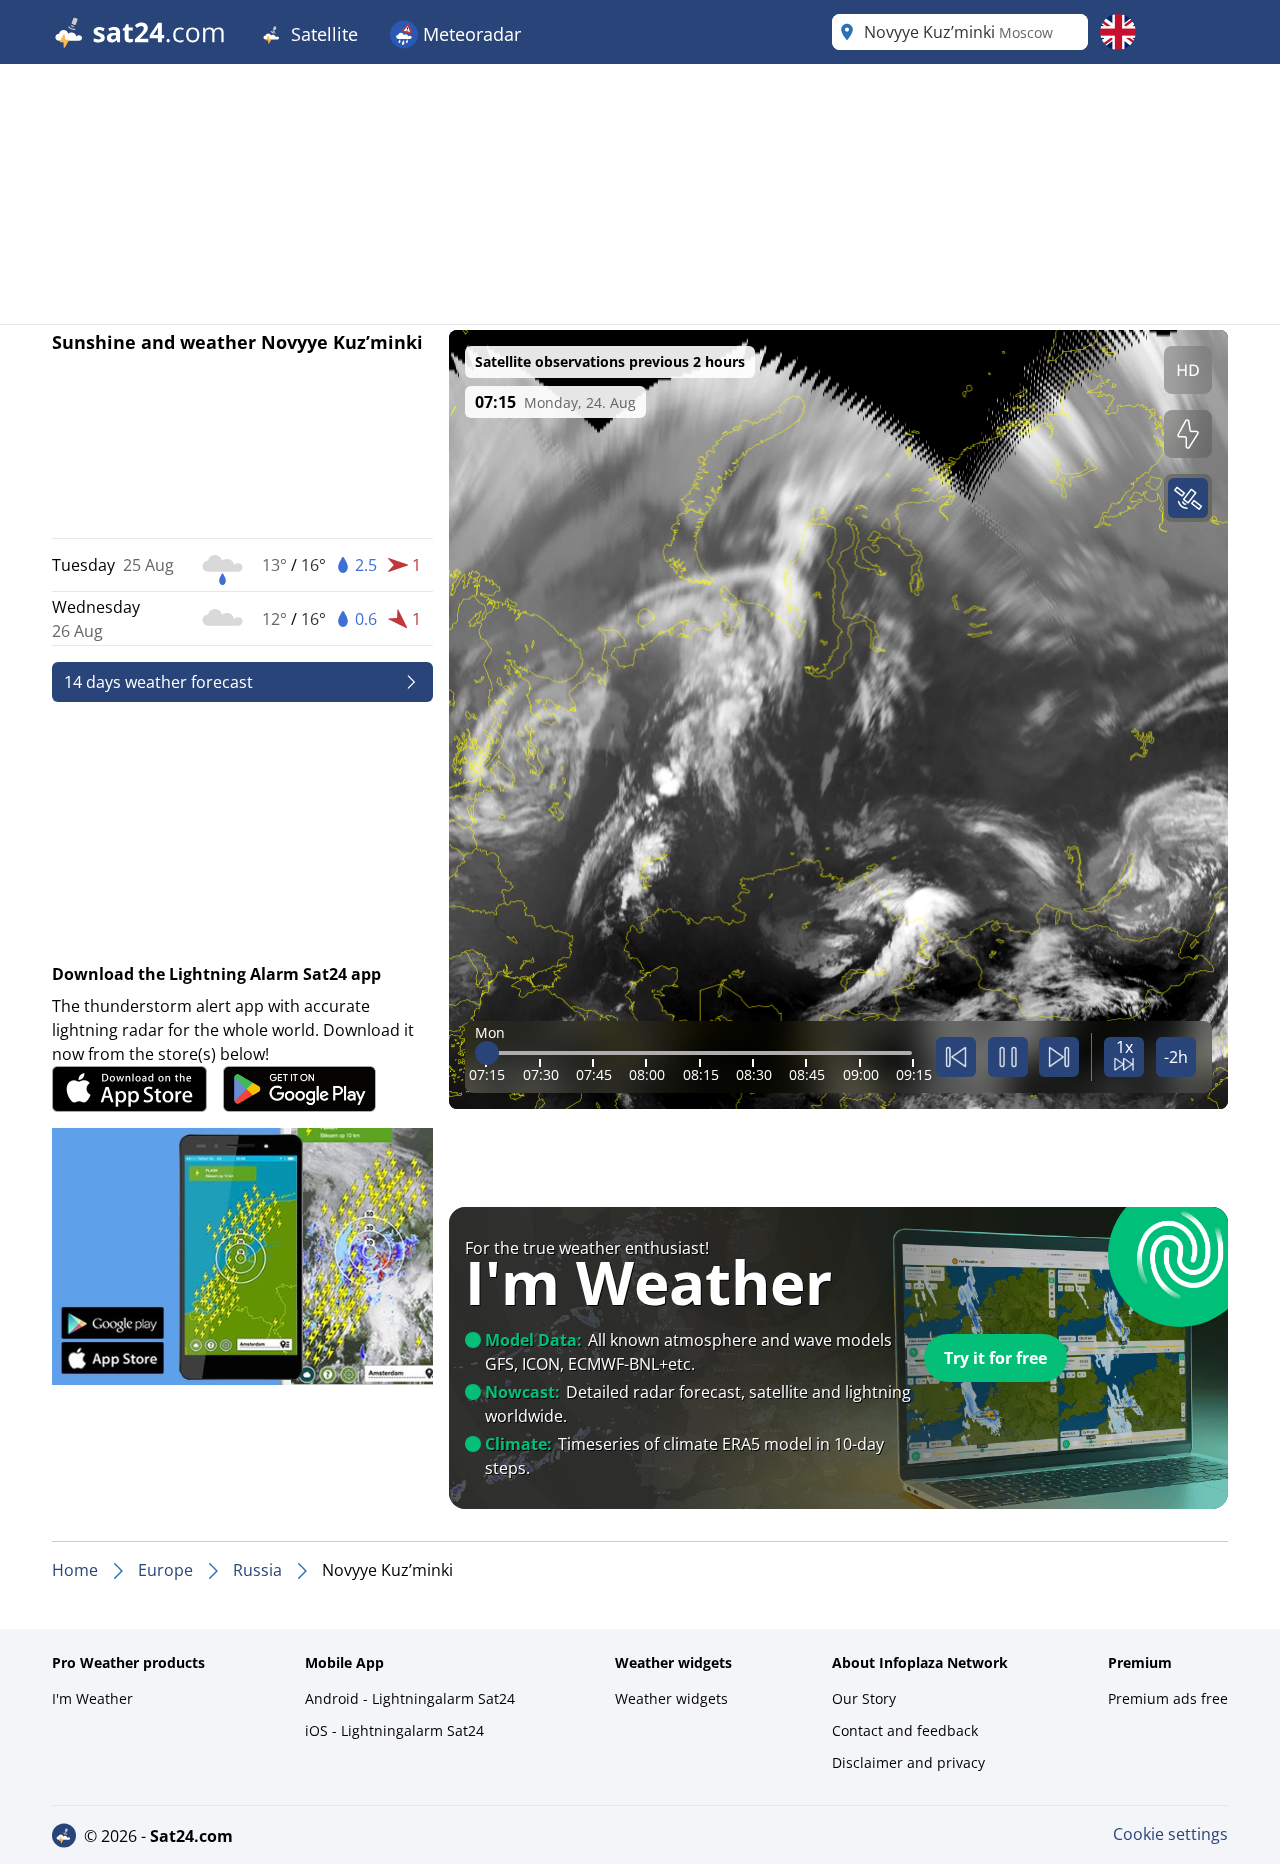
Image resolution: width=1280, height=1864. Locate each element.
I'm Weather (92, 1698)
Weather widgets (671, 1698)
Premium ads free (1168, 1698)
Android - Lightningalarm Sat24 (410, 1698)
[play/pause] (1008, 1057)
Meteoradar (469, 34)
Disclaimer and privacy (908, 1762)
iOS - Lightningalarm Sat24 (394, 1730)
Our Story (864, 1698)
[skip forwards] (1059, 1057)
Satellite (322, 34)
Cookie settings (1170, 1834)
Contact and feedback (905, 1730)
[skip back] (956, 1057)
